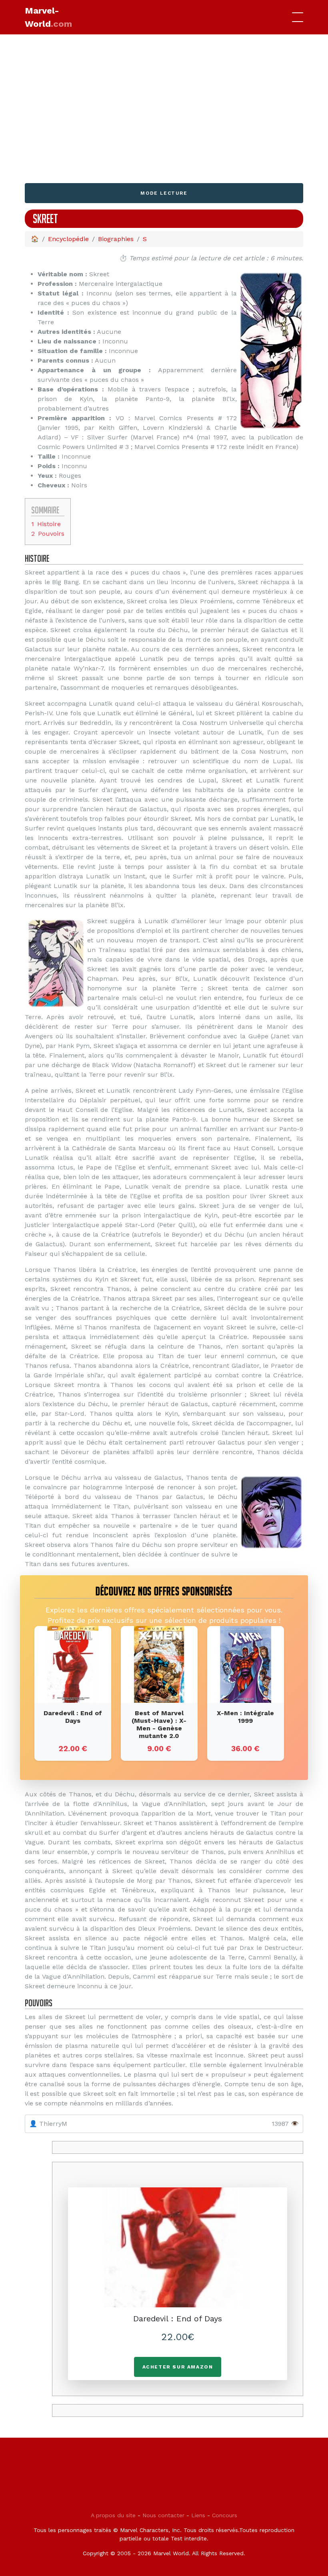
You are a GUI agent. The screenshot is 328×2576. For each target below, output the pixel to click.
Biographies (116, 239)
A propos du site (113, 2515)
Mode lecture (164, 193)
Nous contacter (163, 2515)
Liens (198, 2515)
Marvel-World (48, 17)
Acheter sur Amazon (178, 2367)
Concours (225, 2515)
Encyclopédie (68, 239)
